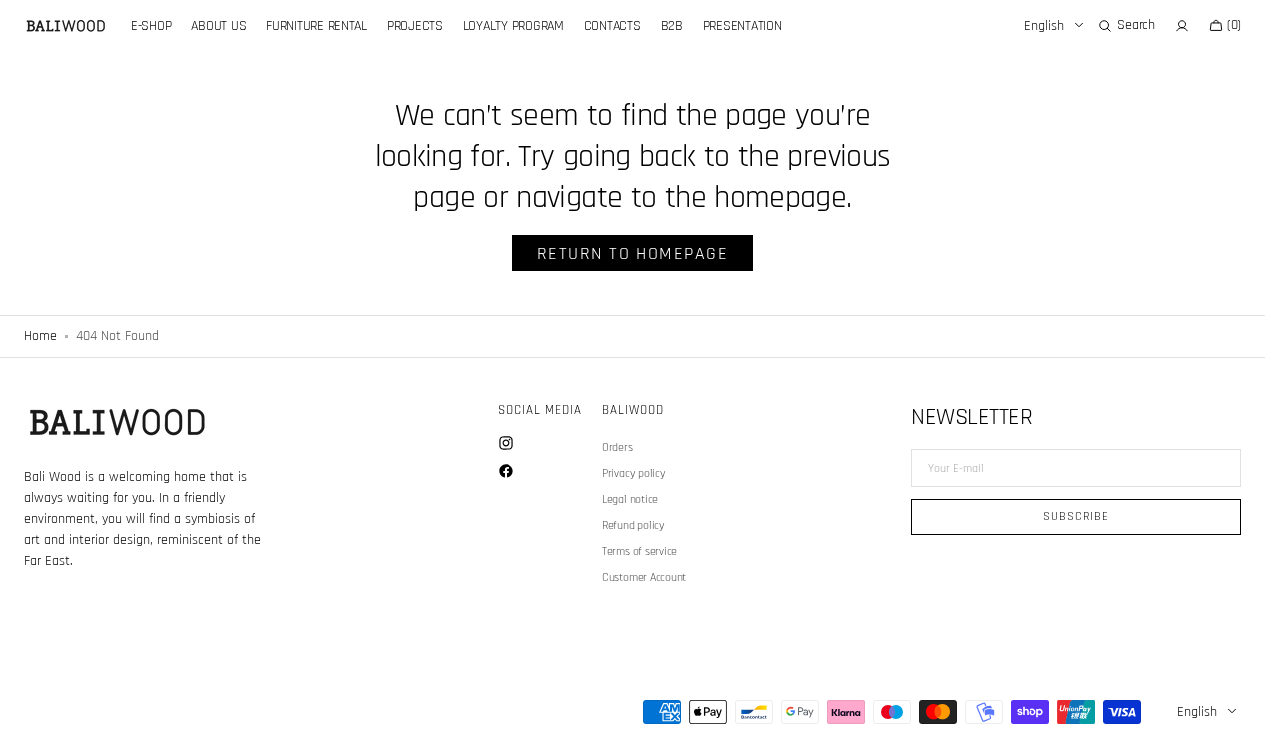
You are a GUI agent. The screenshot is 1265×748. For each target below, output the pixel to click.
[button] (1126, 26)
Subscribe (1076, 516)
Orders (617, 448)
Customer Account (644, 577)
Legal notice (630, 499)
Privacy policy (634, 473)
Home (40, 336)
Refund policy (633, 525)
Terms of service (639, 551)
